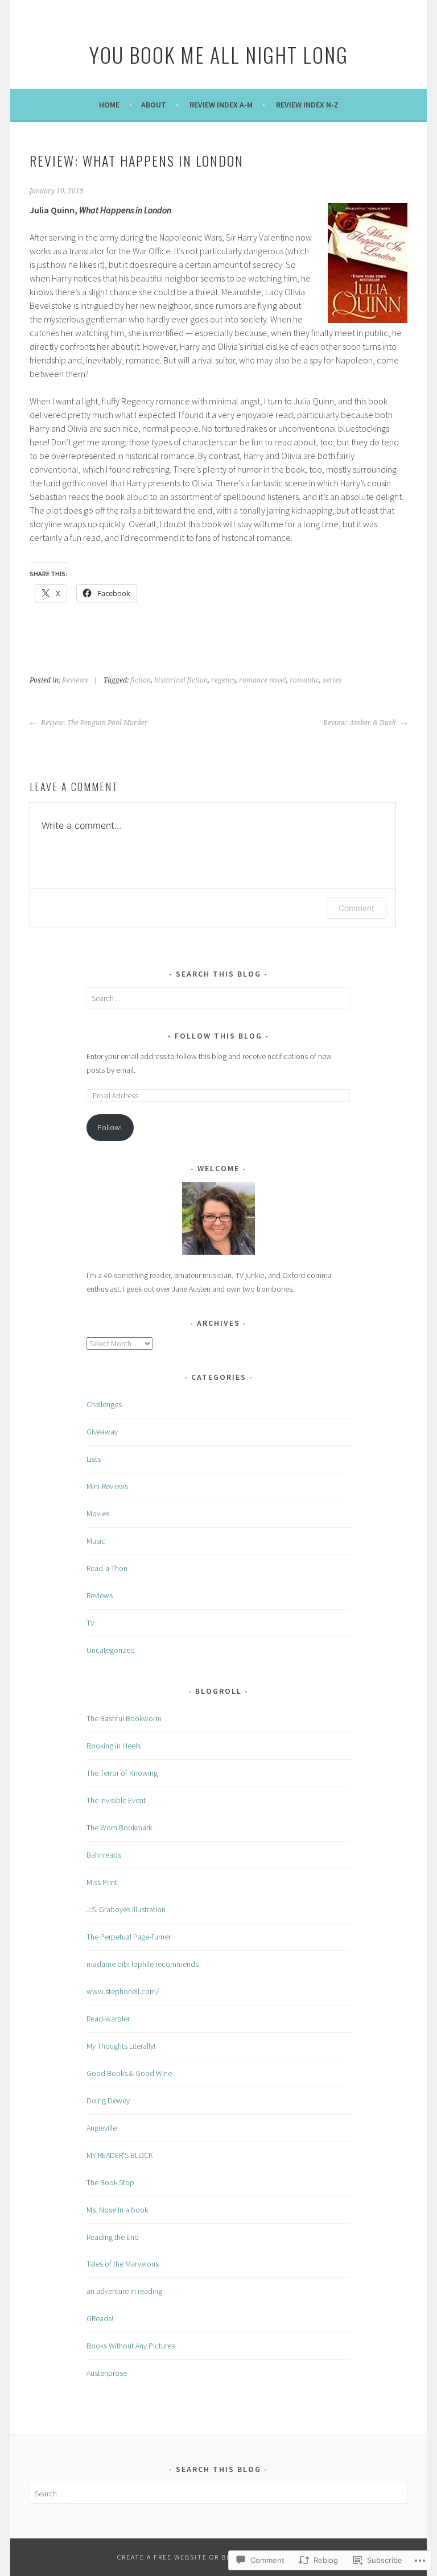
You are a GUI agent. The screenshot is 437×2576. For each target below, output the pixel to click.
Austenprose (107, 2373)
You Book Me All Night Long (219, 54)
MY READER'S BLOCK (120, 2155)
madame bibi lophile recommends (143, 1964)
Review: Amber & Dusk (360, 723)
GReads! (100, 2318)
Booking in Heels (114, 1746)
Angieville (102, 2128)
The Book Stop (110, 2182)
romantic (304, 680)
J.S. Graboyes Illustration (126, 1909)
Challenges (104, 1404)
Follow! (110, 1127)
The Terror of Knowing (122, 1773)
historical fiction (181, 680)
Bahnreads (104, 1855)
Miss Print (102, 1882)
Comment (356, 908)
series (332, 680)
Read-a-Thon (107, 1568)
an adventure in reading (124, 2291)
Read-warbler (108, 2019)
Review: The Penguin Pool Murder (94, 723)
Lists (94, 1459)
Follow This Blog (218, 1036)
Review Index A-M (221, 105)
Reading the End (113, 2237)
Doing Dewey (108, 2101)
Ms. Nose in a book (117, 2210)
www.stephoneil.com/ (123, 1991)
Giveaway (102, 1432)
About (154, 105)
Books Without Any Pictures (131, 2346)
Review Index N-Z (307, 105)
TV (90, 1623)
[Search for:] (219, 998)
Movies (98, 1514)
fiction (141, 680)
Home (109, 105)
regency (223, 680)
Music (96, 1541)
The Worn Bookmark (119, 1827)
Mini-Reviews (107, 1486)
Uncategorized (111, 1650)
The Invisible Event (116, 1800)
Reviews (75, 680)
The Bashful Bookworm (124, 1718)
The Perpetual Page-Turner (129, 1937)
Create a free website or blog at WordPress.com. (219, 2557)
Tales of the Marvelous (123, 2264)
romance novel (263, 680)
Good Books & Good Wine (129, 2073)
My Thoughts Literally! (121, 2046)
